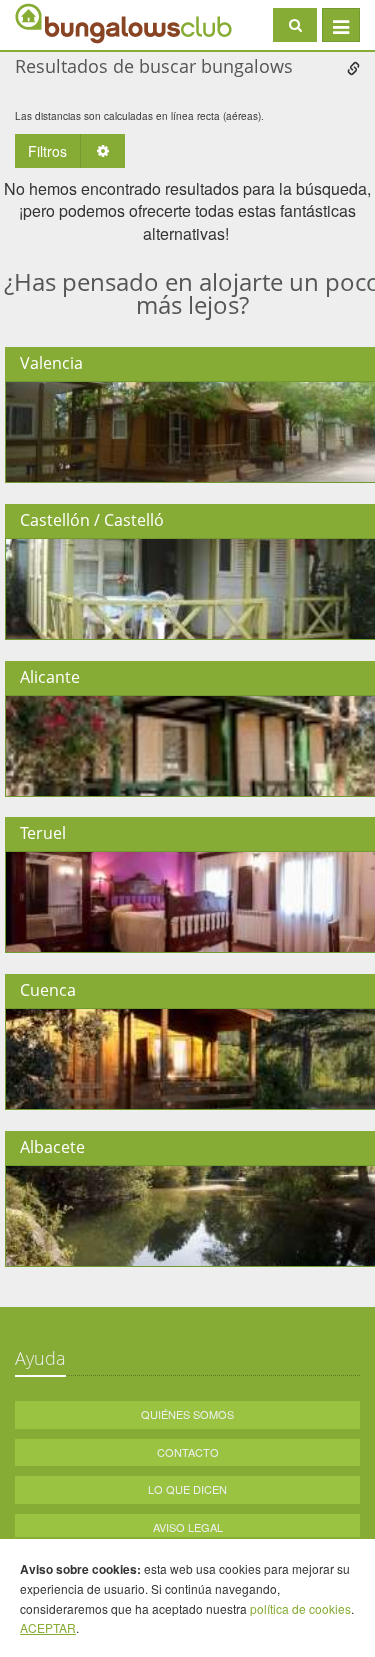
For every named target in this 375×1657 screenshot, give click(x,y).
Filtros (47, 151)
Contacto (188, 1452)
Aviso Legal (188, 1527)
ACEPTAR (48, 1627)
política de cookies (300, 1608)
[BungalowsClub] (65, 22)
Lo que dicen (187, 1489)
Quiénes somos (187, 1414)
